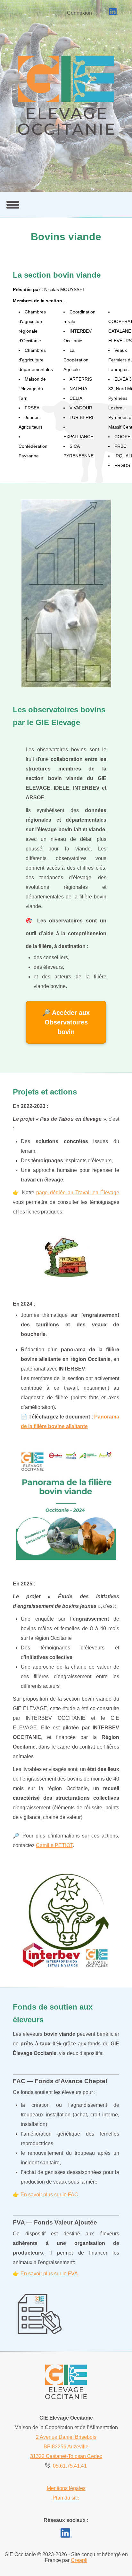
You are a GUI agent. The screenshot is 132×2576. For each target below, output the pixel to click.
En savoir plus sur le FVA (49, 2274)
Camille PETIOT (54, 1845)
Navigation (13, 205)
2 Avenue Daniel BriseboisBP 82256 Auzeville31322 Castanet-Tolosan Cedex (66, 2447)
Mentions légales (66, 2488)
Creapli (79, 2560)
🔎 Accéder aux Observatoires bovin (66, 1022)
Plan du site (66, 2498)
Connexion (79, 13)
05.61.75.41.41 (69, 2466)
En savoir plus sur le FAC (49, 2195)
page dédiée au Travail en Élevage (78, 1193)
